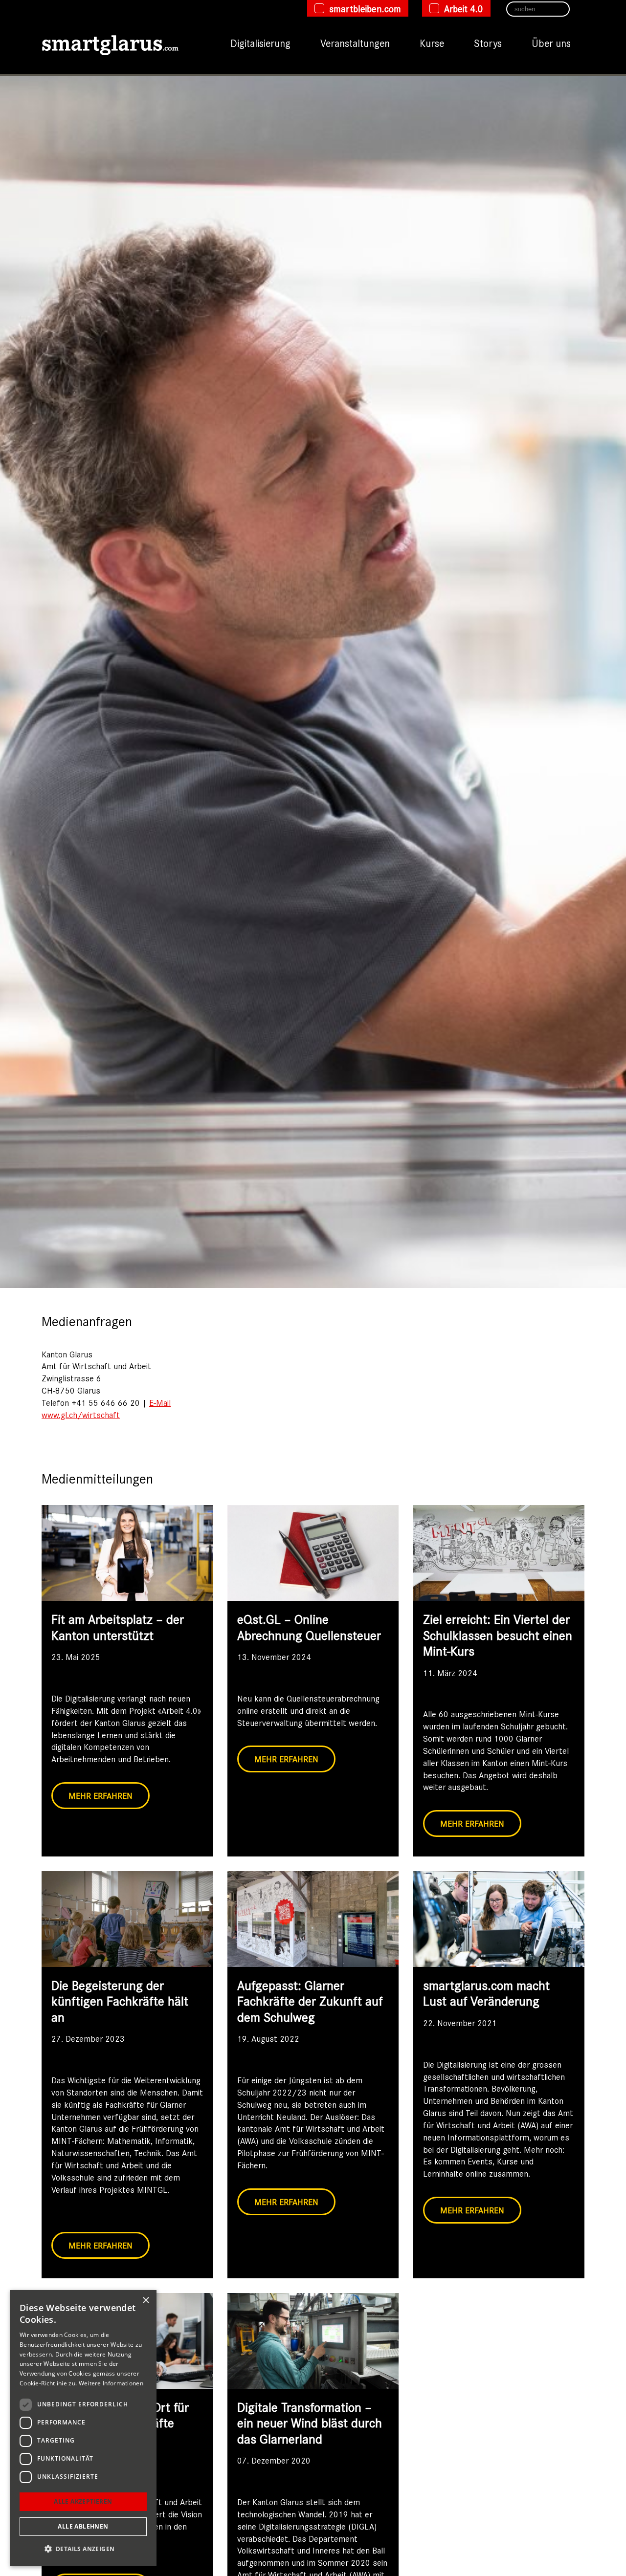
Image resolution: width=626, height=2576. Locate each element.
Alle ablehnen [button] (83, 2526)
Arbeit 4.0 (464, 8)
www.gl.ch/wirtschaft (81, 1415)
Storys (488, 43)
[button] (83, 2549)
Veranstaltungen (355, 43)
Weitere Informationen (111, 2383)
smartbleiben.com (365, 8)
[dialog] (83, 2428)
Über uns (551, 43)
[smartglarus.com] (110, 43)
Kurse (432, 43)
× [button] (145, 2301)
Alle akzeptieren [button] (83, 2501)
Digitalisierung (260, 43)
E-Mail (160, 1402)
